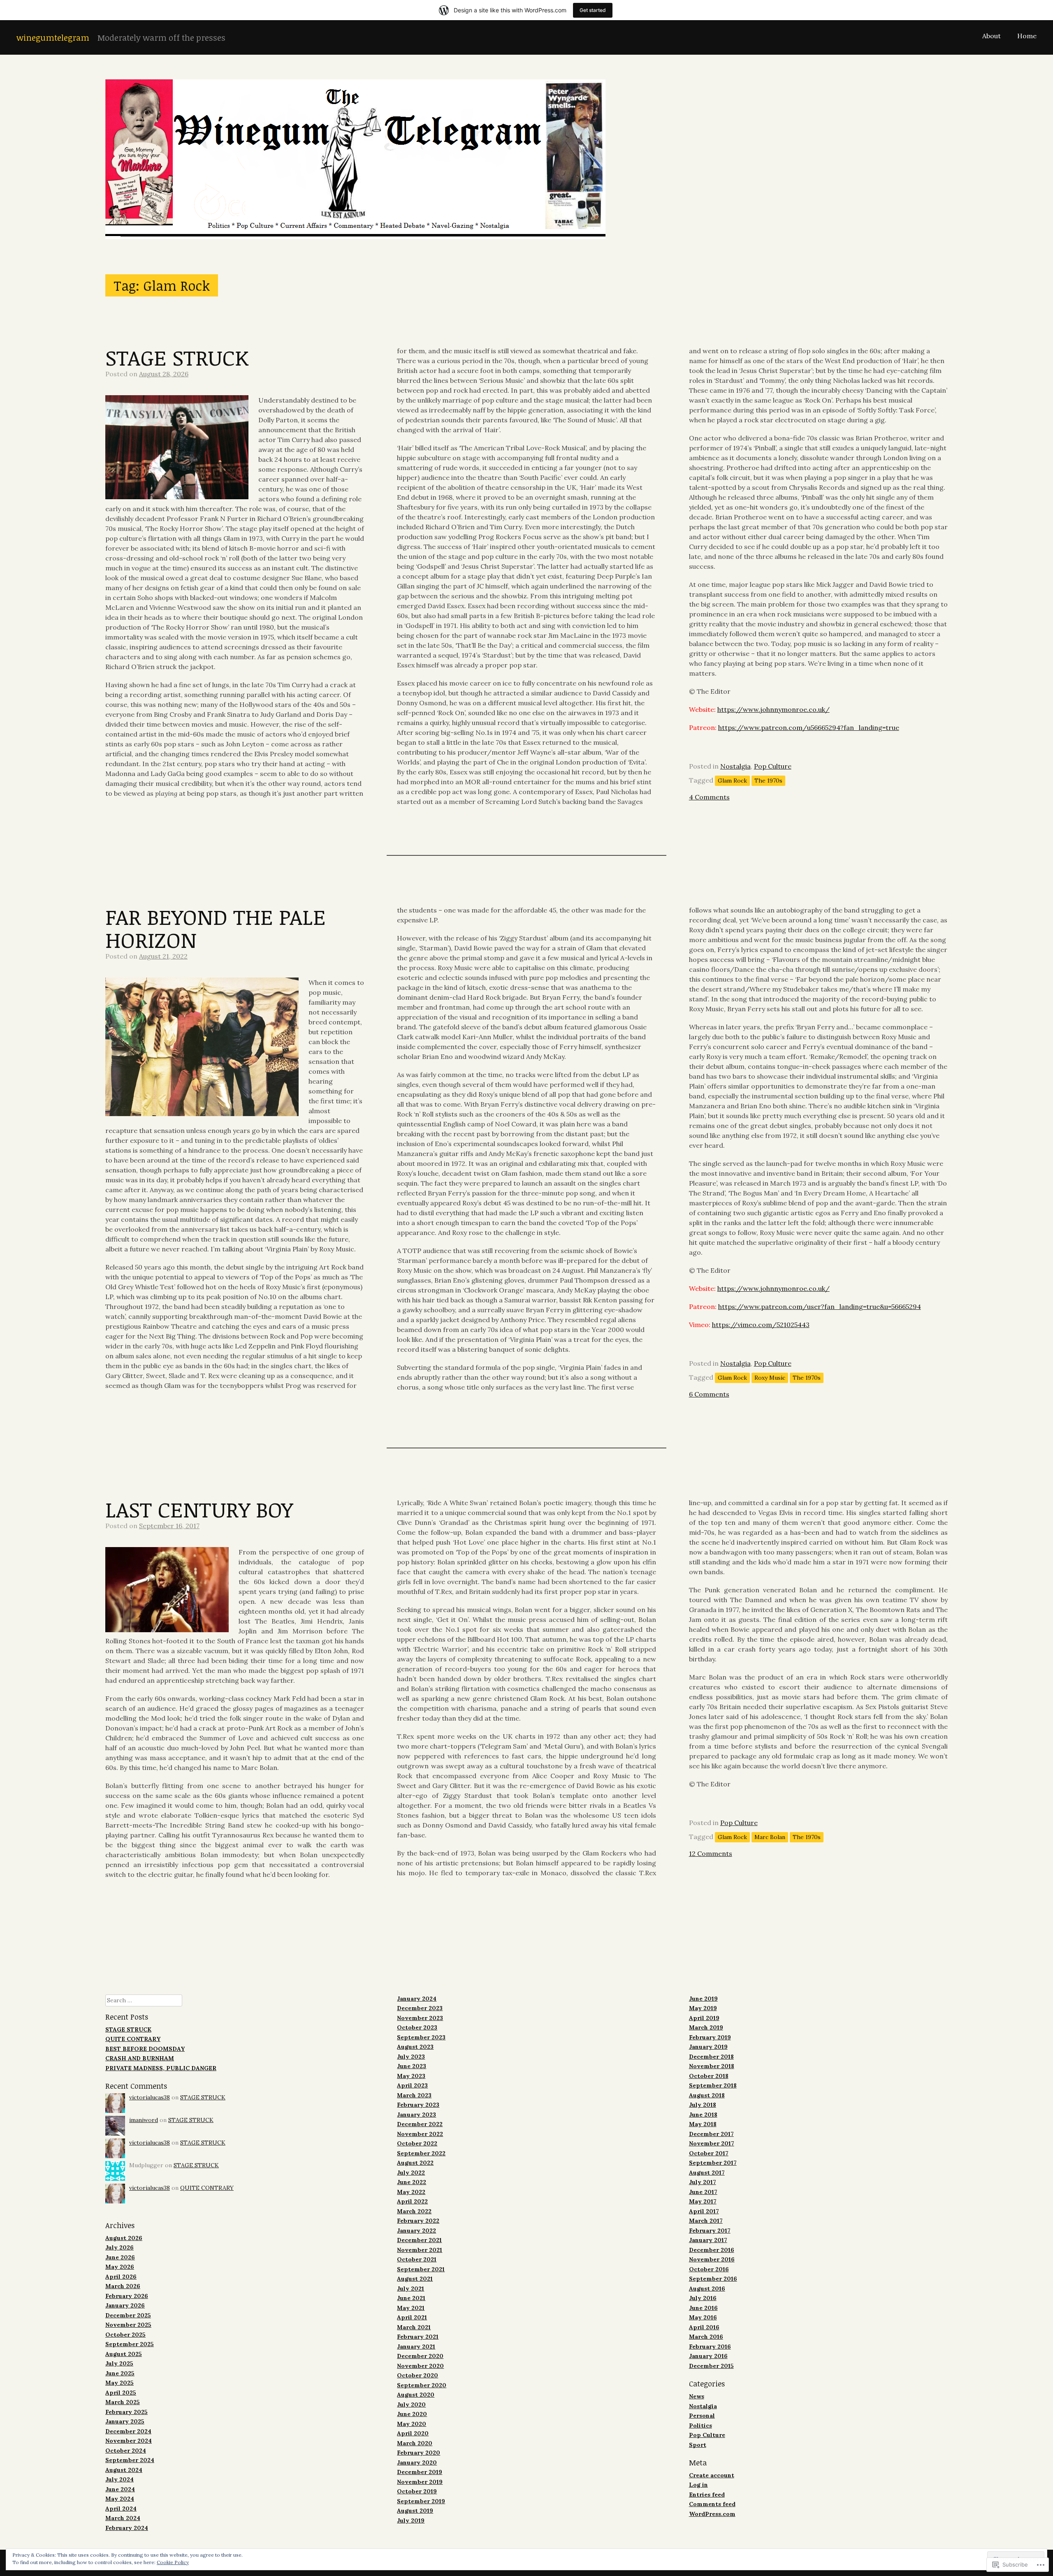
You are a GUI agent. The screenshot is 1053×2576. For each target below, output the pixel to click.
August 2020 (416, 2395)
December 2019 (420, 2472)
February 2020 (419, 2453)
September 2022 (421, 2153)
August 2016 (707, 2289)
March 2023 (414, 2095)
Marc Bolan (770, 1837)
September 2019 (421, 2501)
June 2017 (703, 2192)
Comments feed (712, 2504)
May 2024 (120, 2499)
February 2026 (127, 2296)
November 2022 (420, 2134)
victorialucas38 (150, 2097)
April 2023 (412, 2085)
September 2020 (422, 2385)
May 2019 (703, 2008)
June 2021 (411, 2298)
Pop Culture (773, 766)
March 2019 (706, 2027)
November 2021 (420, 2250)
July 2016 (703, 2298)
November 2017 (712, 2143)
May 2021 (411, 2308)
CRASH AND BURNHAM (140, 2058)
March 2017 (706, 2221)
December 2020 (420, 2356)
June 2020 (412, 2414)
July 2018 (703, 2105)
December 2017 (711, 2134)
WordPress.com (712, 2514)
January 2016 (708, 2356)
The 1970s (768, 781)
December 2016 (712, 2250)
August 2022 (415, 2163)
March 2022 (414, 2211)
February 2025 (126, 2412)
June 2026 (120, 2257)
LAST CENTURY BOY (199, 1509)
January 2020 (417, 2462)
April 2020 (413, 2433)
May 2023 (411, 2076)
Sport (698, 2445)
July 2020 (411, 2405)
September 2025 (130, 2344)
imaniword (144, 2120)
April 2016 (704, 2327)
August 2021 (415, 2279)
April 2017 (704, 2211)
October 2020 (417, 2375)
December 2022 (420, 2124)
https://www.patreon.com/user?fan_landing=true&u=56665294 (820, 1307)
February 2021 (418, 2337)
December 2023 (420, 2008)
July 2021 (411, 2289)
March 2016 (706, 2337)
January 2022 (416, 2231)
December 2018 (711, 2057)
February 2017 (710, 2231)
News (697, 2396)
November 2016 (712, 2259)
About (992, 36)
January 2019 (708, 2047)
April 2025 (121, 2393)
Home (1027, 36)
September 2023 (421, 2037)
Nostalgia (735, 766)
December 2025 (128, 2315)
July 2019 (411, 2520)
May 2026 (120, 2267)
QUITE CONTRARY (133, 2039)
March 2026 (123, 2286)
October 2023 (417, 2027)
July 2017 (703, 2182)
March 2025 (123, 2402)
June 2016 (703, 2308)
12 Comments (711, 1853)
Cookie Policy (173, 2562)
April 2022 (412, 2201)
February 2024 (127, 2528)
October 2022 (417, 2143)
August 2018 (707, 2095)
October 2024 (126, 2451)
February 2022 (418, 2221)
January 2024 (417, 1999)
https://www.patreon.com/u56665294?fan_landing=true (809, 727)
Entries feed (707, 2495)
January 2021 (416, 2347)
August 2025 (124, 2354)
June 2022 (412, 2182)
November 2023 (420, 2018)
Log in (698, 2485)
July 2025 (119, 2363)
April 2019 (704, 2018)
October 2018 (709, 2076)
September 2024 (130, 2460)
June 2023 (412, 2066)
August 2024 (124, 2470)
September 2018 (713, 2085)
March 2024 (123, 2518)
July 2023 (411, 2057)
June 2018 (703, 2115)
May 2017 (703, 2201)
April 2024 (121, 2509)
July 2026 (119, 2247)
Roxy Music (770, 1378)
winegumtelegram (53, 37)
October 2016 (709, 2269)
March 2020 (415, 2443)
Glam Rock (732, 781)
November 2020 (420, 2366)
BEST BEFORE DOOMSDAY (145, 2049)
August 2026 (124, 2238)
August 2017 (707, 2173)
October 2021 (417, 2259)
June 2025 (120, 2373)
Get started (593, 10)
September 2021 (421, 2269)
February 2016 (710, 2347)
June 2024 (120, 2489)
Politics (700, 2425)
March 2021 (414, 2327)
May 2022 (411, 2192)
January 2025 (125, 2421)
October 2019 (417, 2491)
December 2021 (419, 2240)
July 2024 (119, 2479)
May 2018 (703, 2124)
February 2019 (710, 2037)
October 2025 (125, 2335)
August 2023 (415, 2047)
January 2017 (708, 2240)
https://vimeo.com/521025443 (761, 1325)
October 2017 (709, 2153)
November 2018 (712, 2066)
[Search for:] (144, 2000)
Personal (702, 2416)
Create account (712, 2475)
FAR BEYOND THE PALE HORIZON (216, 928)
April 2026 (121, 2277)
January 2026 (125, 2305)
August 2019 (415, 2511)
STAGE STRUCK (177, 357)
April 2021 (412, 2317)
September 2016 (713, 2279)
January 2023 (416, 2115)
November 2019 (420, 2482)
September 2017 (713, 2163)
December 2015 (711, 2366)
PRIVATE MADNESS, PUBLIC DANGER (161, 2068)
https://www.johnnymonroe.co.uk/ (774, 709)
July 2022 (411, 2173)
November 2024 (129, 2441)
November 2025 (128, 2325)
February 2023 (418, 2105)
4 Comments (709, 797)
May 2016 (703, 2317)
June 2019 (703, 1999)
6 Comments (709, 1394)
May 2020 (412, 2424)
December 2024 (128, 2431)
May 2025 (119, 2383)
